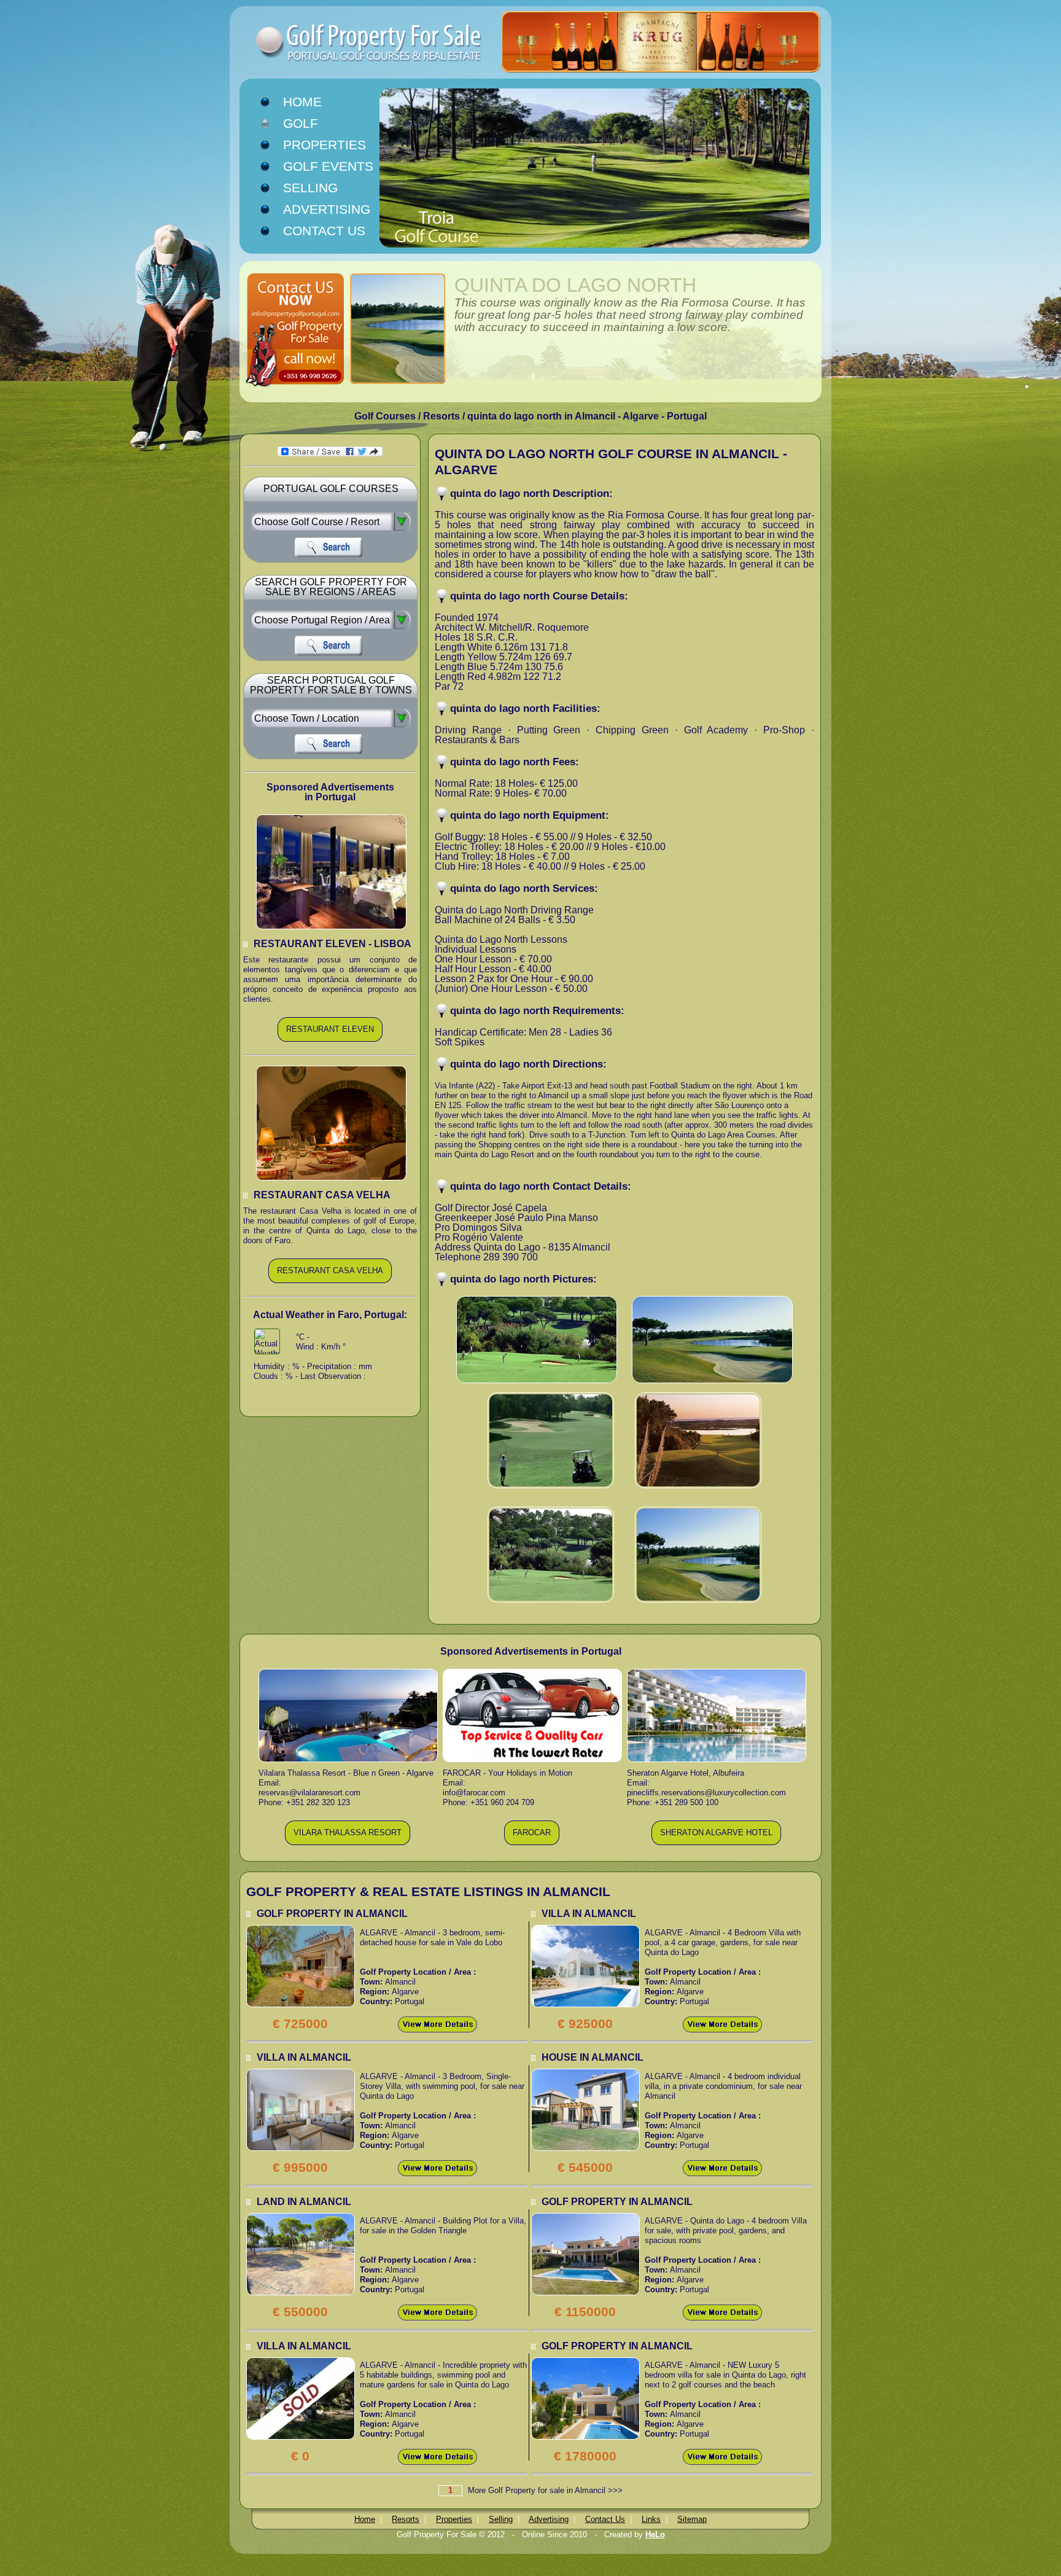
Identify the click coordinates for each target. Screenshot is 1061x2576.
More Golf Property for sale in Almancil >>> (545, 2490)
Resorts (406, 2519)
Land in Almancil (304, 2202)
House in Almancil (593, 2057)
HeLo (655, 2535)
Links (651, 2519)
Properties (325, 145)
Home (302, 102)
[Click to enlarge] (301, 1930)
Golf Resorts (314, 124)
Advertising (327, 209)
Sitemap (692, 2519)
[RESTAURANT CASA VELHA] (330, 1281)
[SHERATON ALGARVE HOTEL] (716, 1843)
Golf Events (328, 166)
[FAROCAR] (532, 1843)
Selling (310, 188)
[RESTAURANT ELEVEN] (330, 1040)
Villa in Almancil (589, 1914)
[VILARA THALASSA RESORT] (348, 1843)
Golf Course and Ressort (346, 43)
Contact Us (324, 231)
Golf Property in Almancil (332, 1914)
